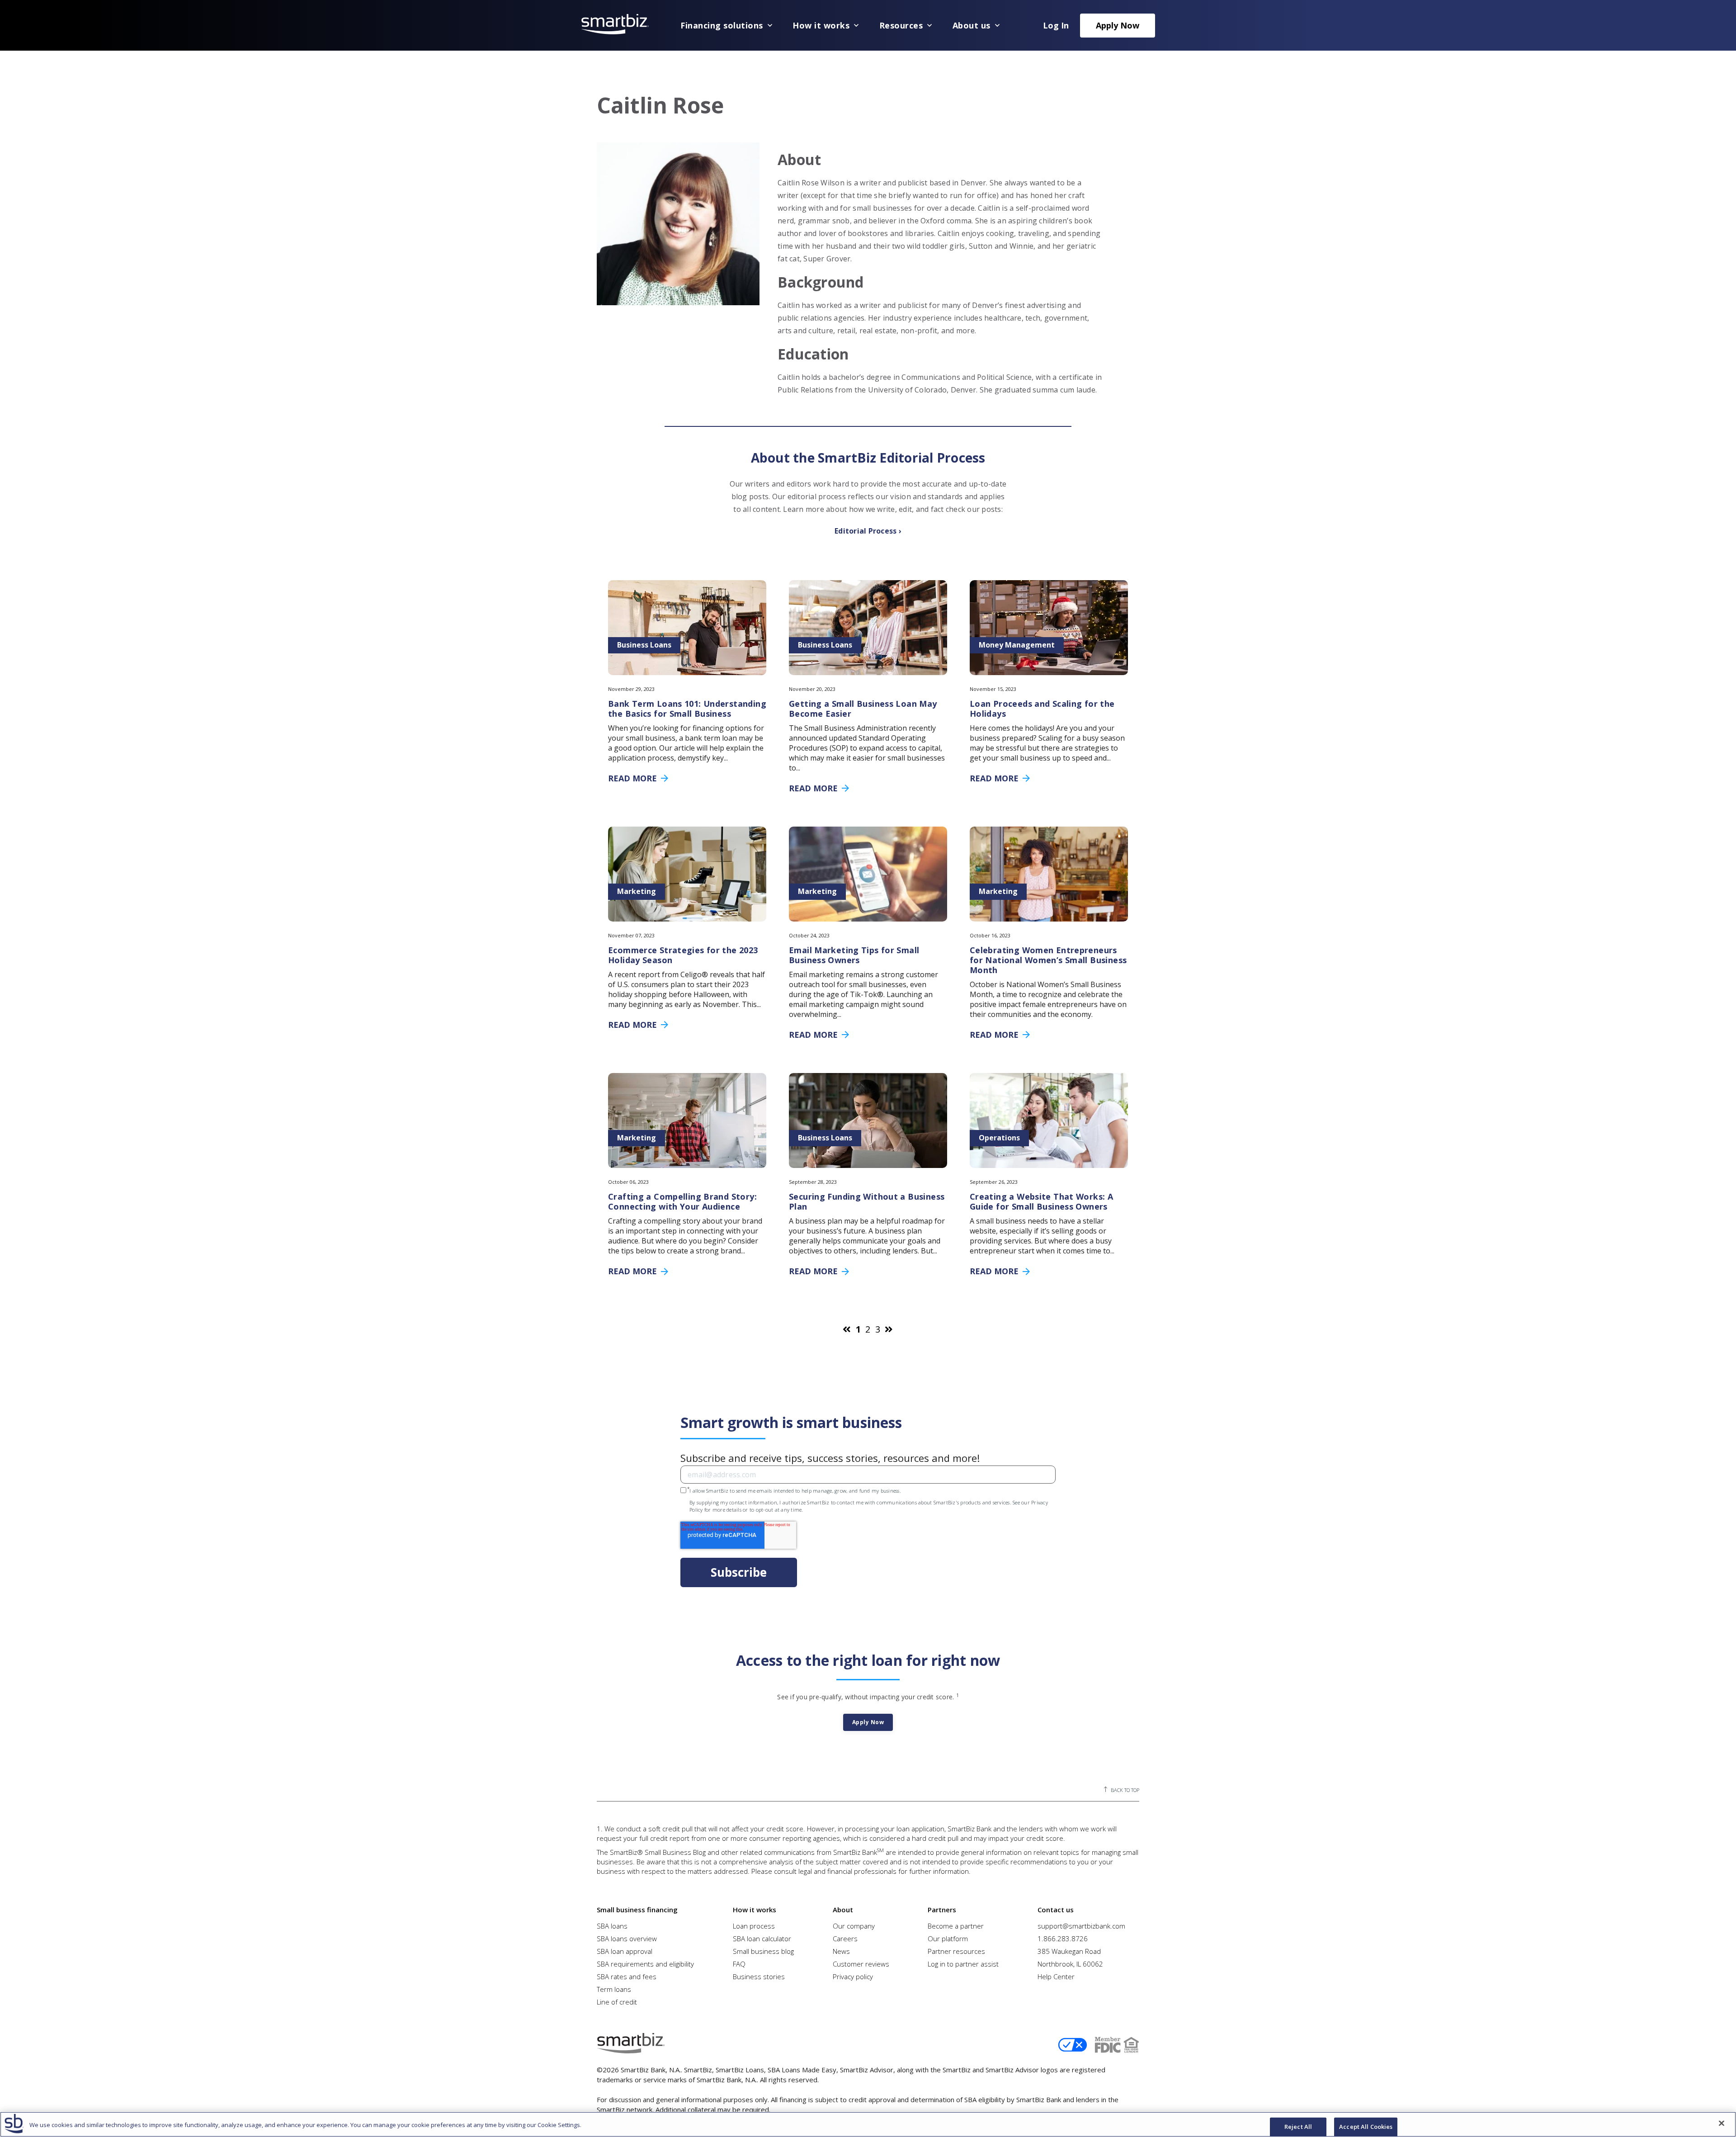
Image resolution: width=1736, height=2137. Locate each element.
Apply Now (1118, 25)
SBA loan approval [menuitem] (625, 1951)
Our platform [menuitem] (948, 1938)
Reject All (1298, 2127)
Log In (1056, 25)
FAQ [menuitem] (739, 1964)
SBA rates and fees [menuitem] (627, 1976)
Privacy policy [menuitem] (853, 1976)
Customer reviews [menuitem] (861, 1964)
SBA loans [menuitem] (612, 1926)
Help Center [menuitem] (1056, 1976)
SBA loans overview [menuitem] (627, 1938)
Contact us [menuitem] (1056, 1910)
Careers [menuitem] (845, 1938)
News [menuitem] (841, 1951)
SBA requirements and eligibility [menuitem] (645, 1964)
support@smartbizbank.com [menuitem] (1081, 1926)
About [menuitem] (843, 1910)
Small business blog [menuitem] (763, 1951)
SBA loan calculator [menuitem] (762, 1938)
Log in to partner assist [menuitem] (963, 1964)
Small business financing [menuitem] (637, 1910)
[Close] (1722, 2123)
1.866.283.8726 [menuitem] (1063, 1938)
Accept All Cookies (1366, 2127)
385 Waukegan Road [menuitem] (1069, 1951)
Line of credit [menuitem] (617, 2002)
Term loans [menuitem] (614, 1989)
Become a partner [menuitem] (956, 1926)
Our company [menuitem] (854, 1926)
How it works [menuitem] (755, 1910)
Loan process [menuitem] (754, 1926)
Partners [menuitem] (942, 1910)
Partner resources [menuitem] (956, 1951)
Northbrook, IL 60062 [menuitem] (1070, 1964)
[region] (868, 2124)
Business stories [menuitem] (759, 1976)
